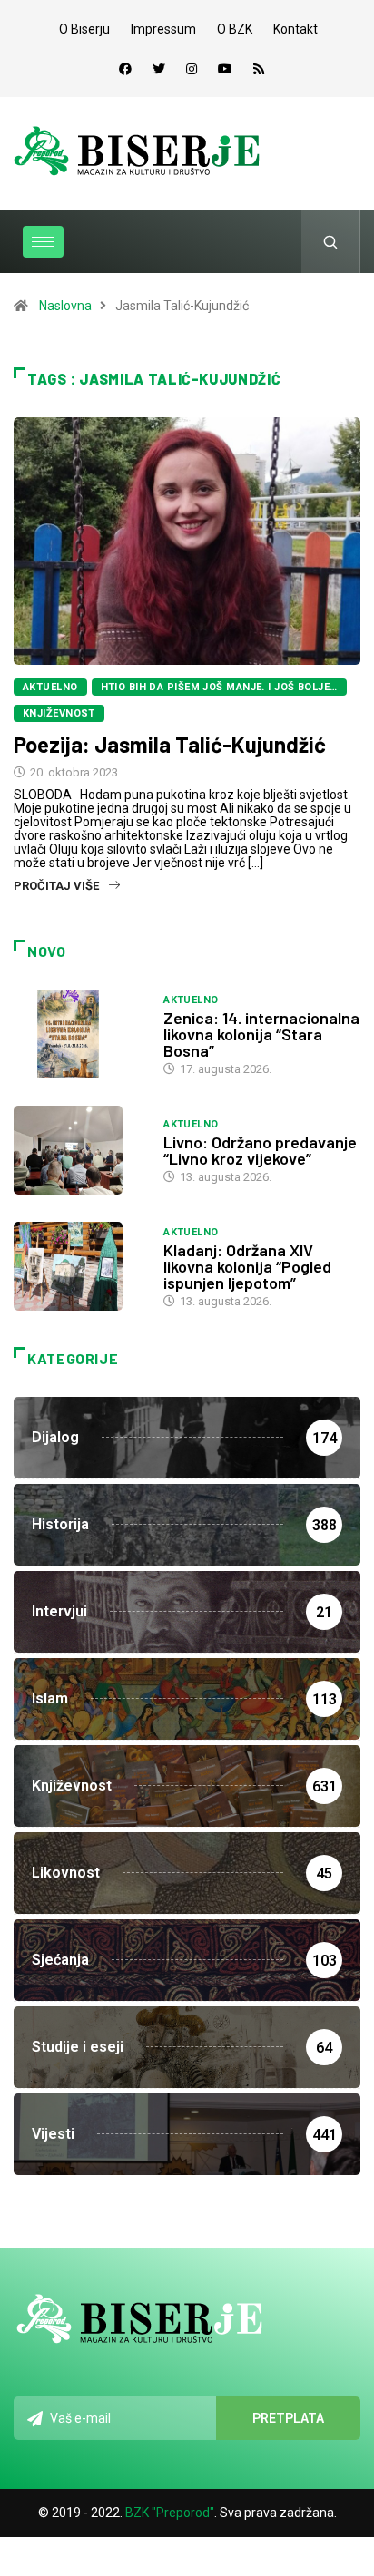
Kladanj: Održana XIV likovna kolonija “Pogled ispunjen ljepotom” (247, 1266)
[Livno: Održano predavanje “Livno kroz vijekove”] (79, 1150)
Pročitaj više (56, 886)
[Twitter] (159, 69)
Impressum (163, 29)
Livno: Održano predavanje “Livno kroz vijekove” (260, 1150)
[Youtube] (225, 69)
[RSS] (259, 69)
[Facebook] (125, 69)
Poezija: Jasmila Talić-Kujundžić (170, 744)
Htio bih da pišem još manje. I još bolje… (219, 687)
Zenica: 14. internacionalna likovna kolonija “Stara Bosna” (261, 1034)
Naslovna (65, 306)
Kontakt (295, 29)
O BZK (235, 29)
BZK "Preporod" (170, 2513)
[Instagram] (192, 69)
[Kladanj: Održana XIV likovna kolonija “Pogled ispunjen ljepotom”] (79, 1266)
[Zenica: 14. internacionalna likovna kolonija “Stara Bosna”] (79, 1034)
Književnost (59, 713)
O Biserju (84, 29)
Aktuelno (50, 687)
